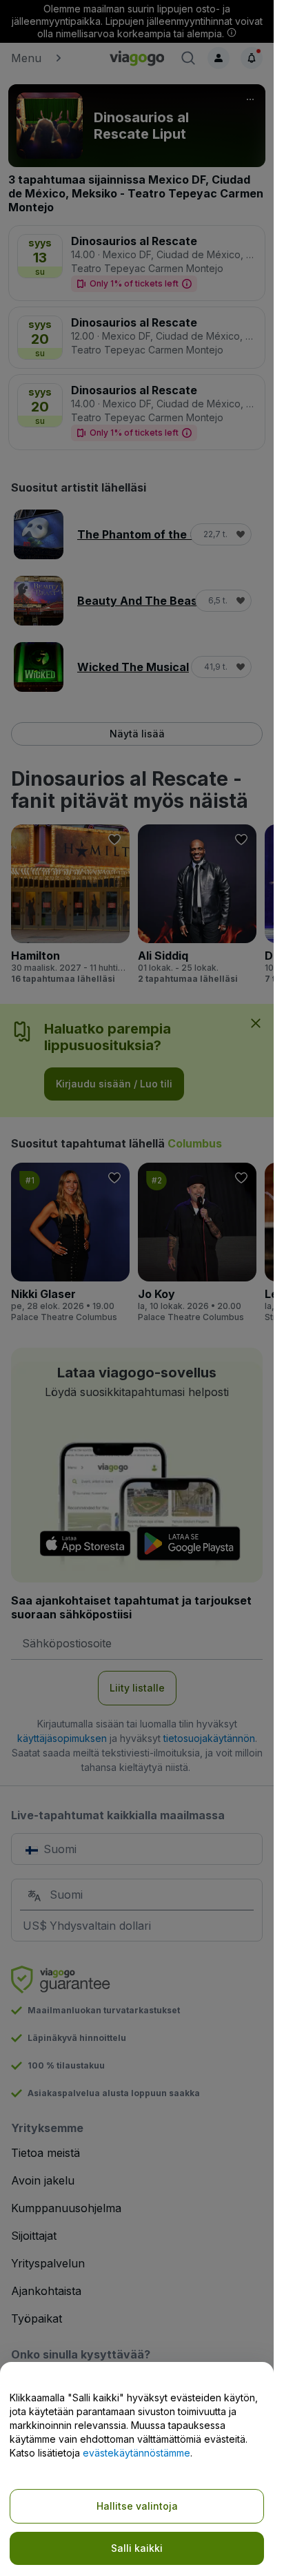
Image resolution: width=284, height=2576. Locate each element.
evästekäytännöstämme (136, 2453)
